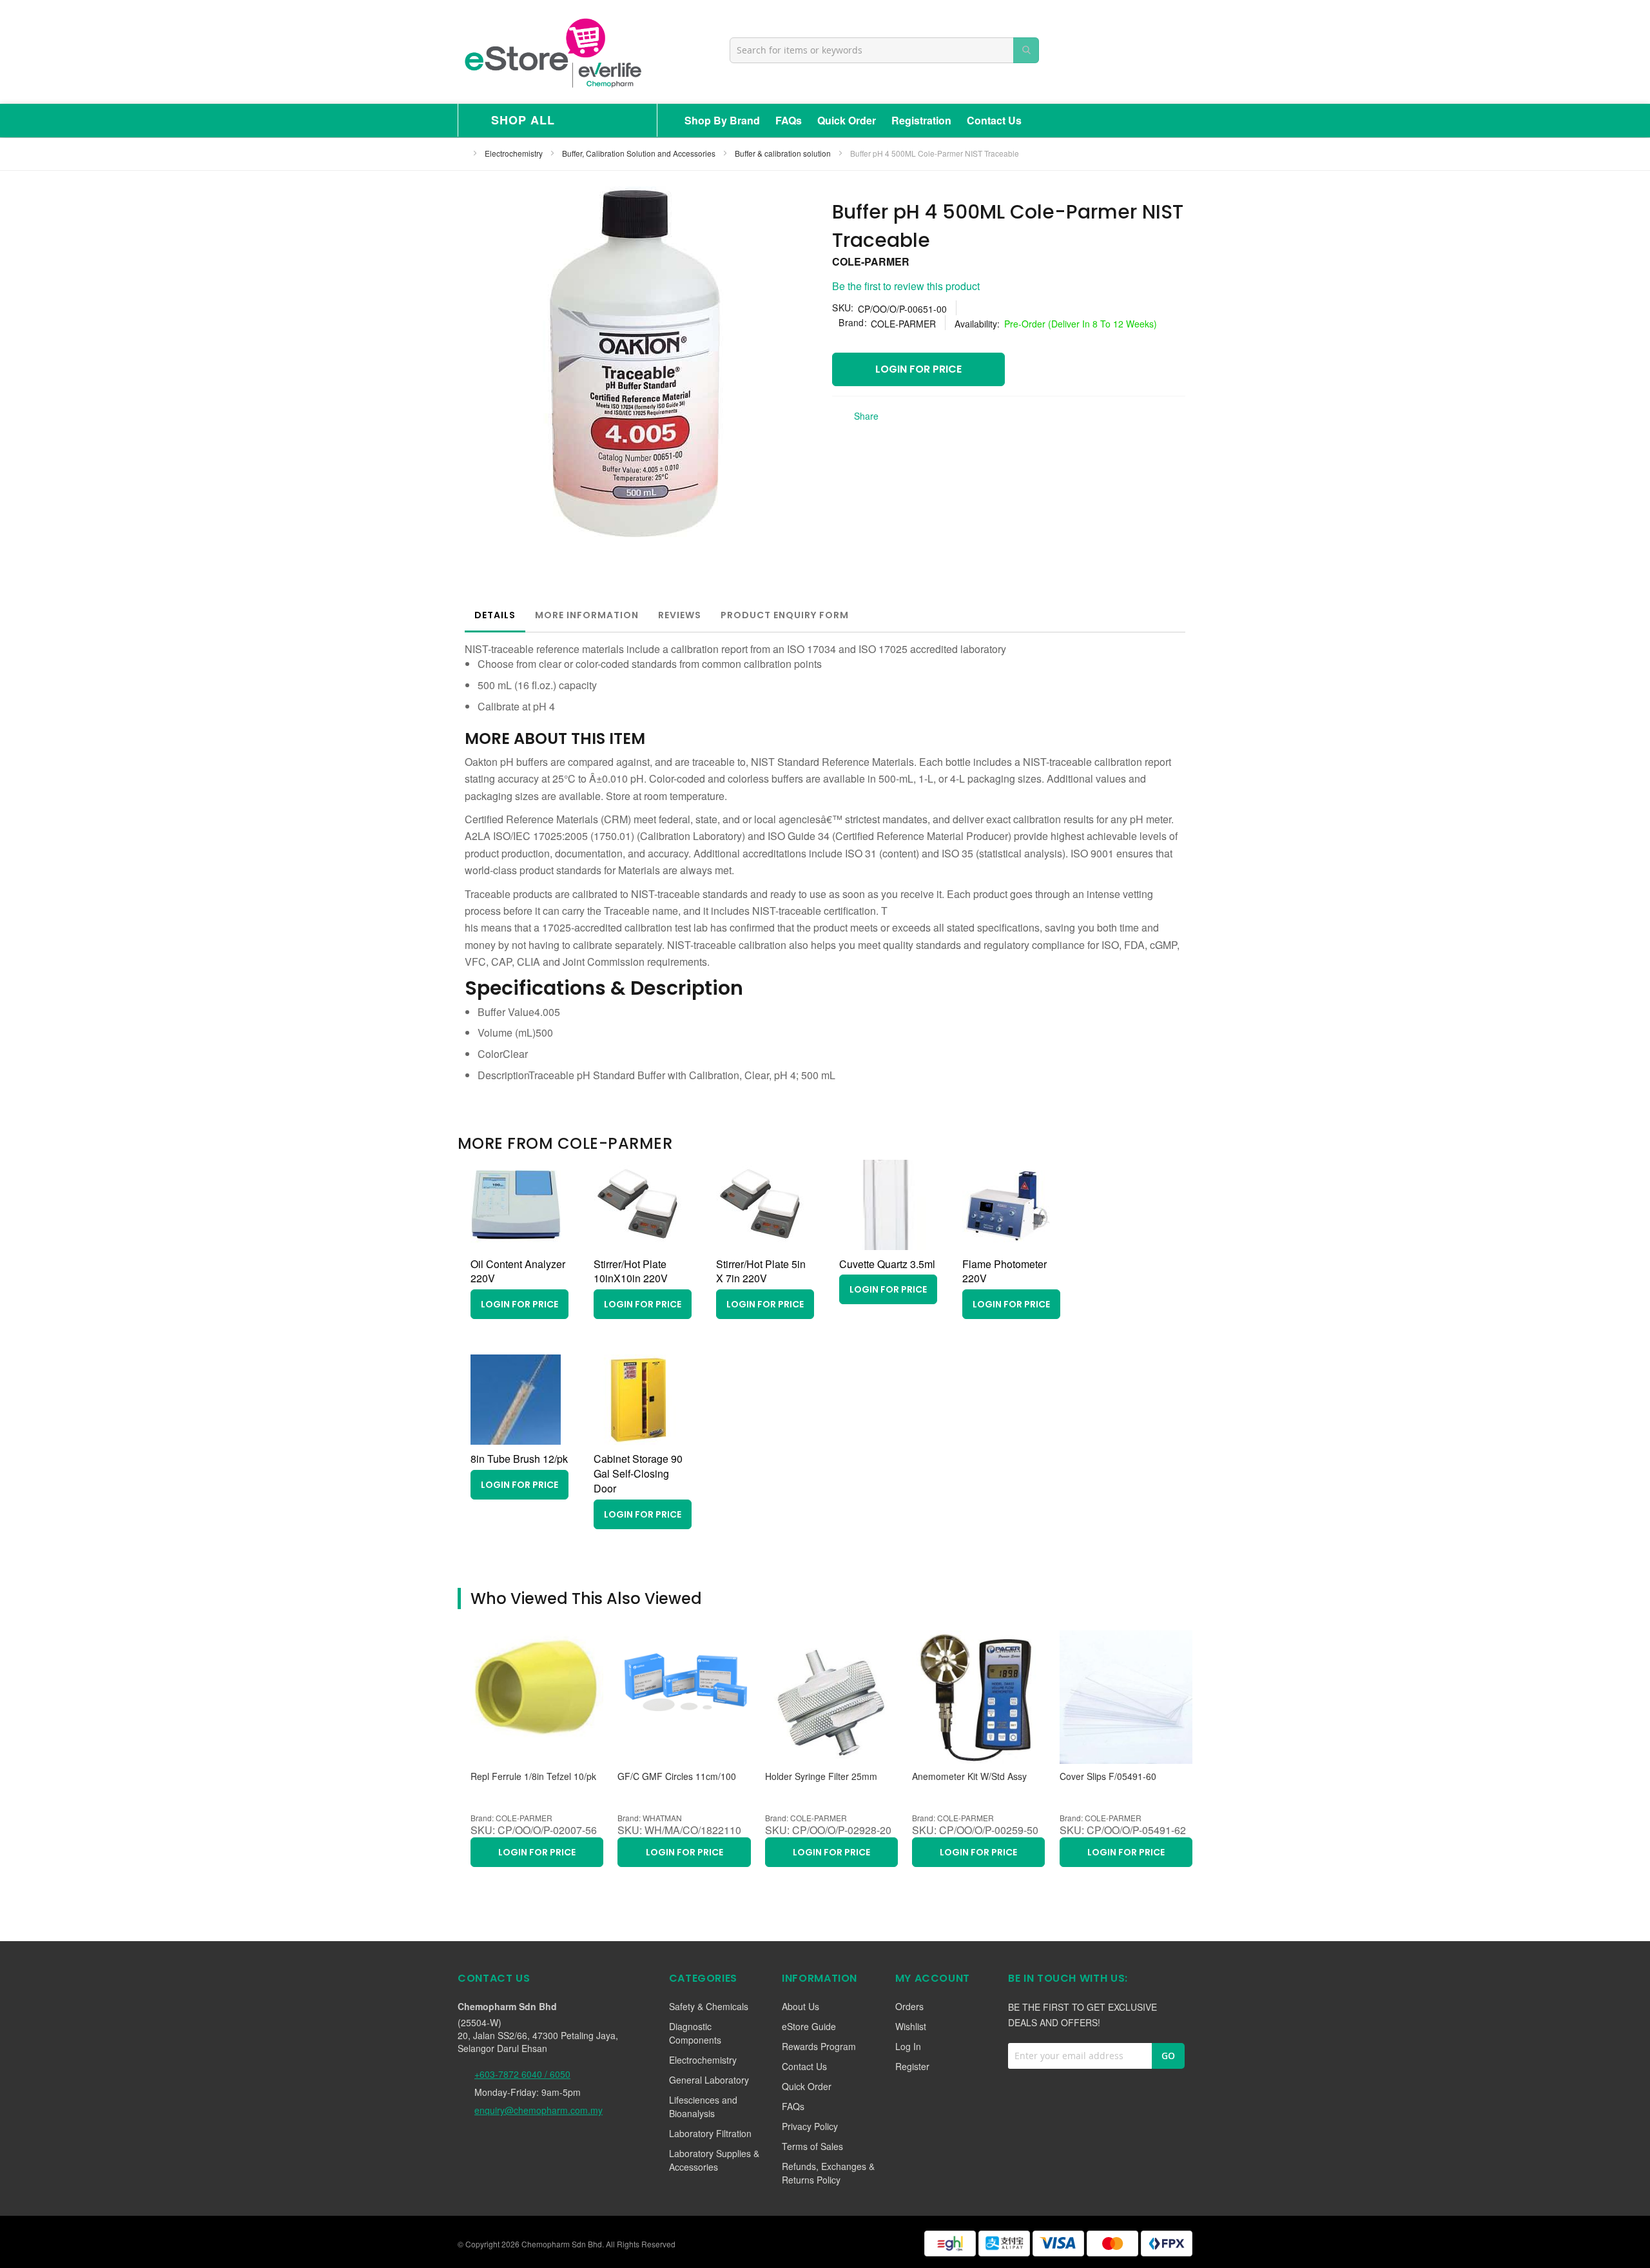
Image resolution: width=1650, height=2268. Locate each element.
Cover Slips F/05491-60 (1108, 1776)
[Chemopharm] (552, 52)
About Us (801, 2006)
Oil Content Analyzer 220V (518, 1271)
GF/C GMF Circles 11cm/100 (677, 1776)
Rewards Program (819, 2046)
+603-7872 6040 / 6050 (522, 2074)
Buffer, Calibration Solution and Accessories (640, 153)
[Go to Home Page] (461, 153)
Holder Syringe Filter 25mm (821, 1776)
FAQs (789, 120)
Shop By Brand (722, 120)
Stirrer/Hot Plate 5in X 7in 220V (761, 1271)
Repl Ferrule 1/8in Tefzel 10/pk (533, 1776)
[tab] (495, 615)
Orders (909, 2006)
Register (912, 2066)
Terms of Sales (812, 2146)
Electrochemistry (515, 153)
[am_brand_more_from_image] (516, 1246)
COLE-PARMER (871, 261)
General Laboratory (709, 2080)
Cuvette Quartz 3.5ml (887, 1264)
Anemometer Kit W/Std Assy (969, 1776)
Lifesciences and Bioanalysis (703, 2107)
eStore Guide (809, 2026)
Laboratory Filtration (710, 2133)
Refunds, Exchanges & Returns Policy (828, 2173)
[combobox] (884, 50)
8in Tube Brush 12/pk (519, 1459)
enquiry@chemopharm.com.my (539, 2110)
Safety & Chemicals (709, 2006)
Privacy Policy (810, 2126)
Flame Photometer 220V (1005, 1271)
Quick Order (847, 120)
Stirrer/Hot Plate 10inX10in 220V (631, 1271)
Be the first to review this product (906, 286)
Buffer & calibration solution (784, 153)
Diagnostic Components (695, 2033)
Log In (908, 2046)
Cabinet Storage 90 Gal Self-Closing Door (638, 1473)
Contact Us (994, 120)
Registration (921, 120)
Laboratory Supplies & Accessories (714, 2160)
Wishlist (911, 2026)
